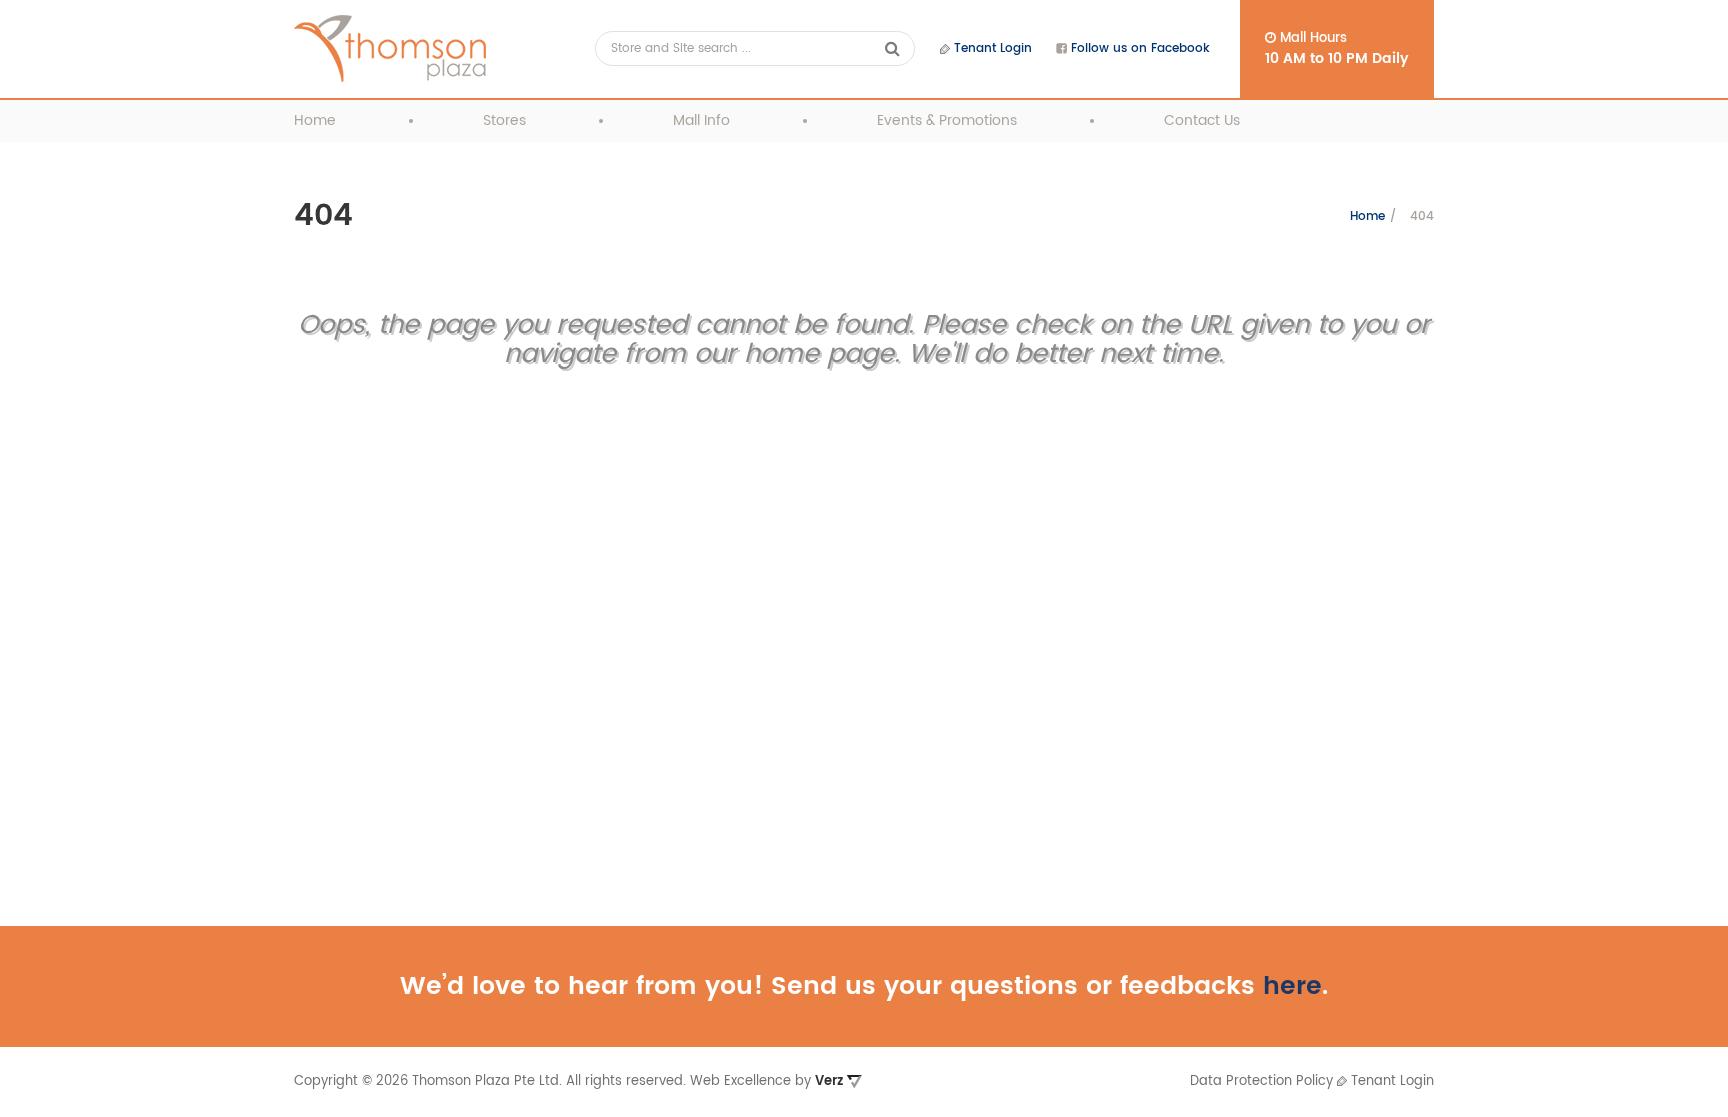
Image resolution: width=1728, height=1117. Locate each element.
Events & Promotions (947, 120)
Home (315, 120)
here (1292, 986)
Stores (504, 120)
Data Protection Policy (1261, 1081)
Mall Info (701, 120)
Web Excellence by (766, 1081)
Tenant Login (991, 48)
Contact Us (1202, 120)
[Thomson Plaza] (390, 48)
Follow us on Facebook (1138, 48)
